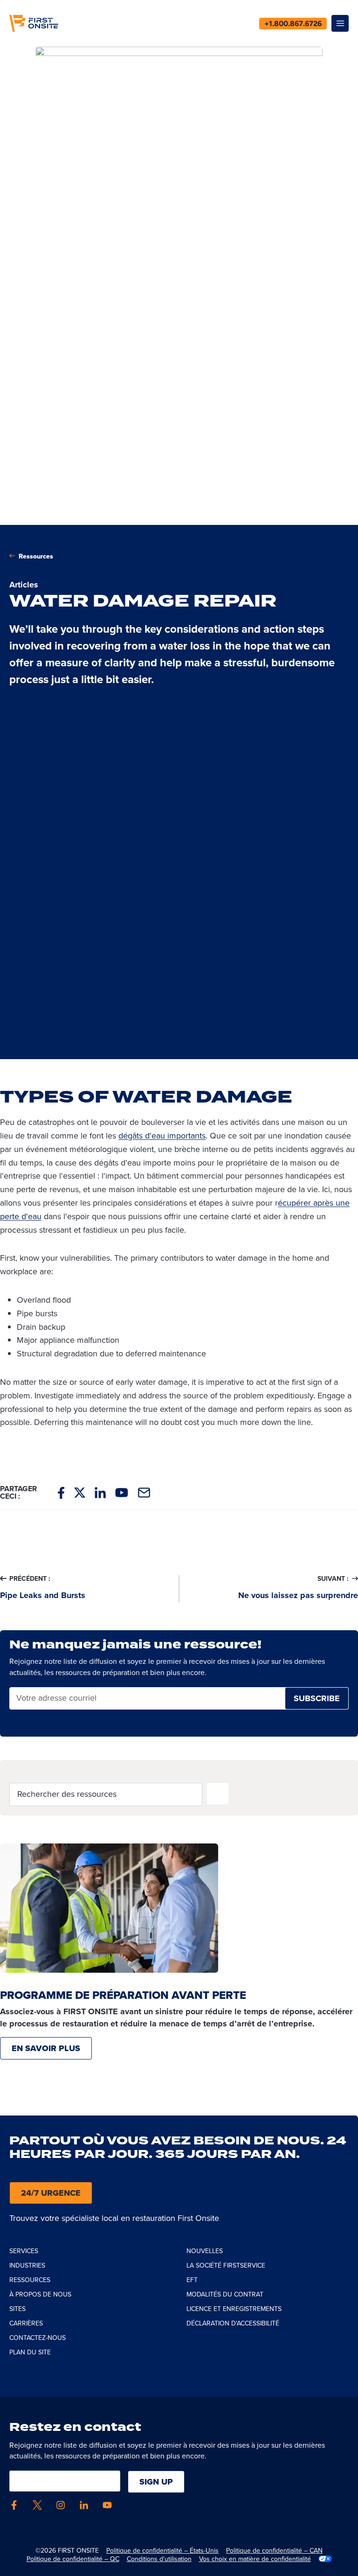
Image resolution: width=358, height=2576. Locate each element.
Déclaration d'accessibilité (233, 2323)
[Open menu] (340, 24)
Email (26, 1699)
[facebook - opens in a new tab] (14, 2505)
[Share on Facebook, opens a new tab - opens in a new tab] (61, 1493)
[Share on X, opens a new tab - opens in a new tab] (80, 1493)
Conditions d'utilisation (159, 2559)
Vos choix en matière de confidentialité (255, 2559)
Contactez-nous (38, 2338)
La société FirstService (226, 2265)
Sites (17, 2309)
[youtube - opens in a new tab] (107, 2505)
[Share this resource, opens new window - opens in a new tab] (144, 1493)
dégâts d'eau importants (162, 1135)
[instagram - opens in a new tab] (61, 2505)
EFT (192, 2280)
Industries (27, 2265)
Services (24, 2251)
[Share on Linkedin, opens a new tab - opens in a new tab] (100, 1493)
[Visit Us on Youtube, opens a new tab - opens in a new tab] (122, 1492)
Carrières (26, 2323)
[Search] (218, 1794)
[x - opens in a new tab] (37, 2505)
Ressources (36, 556)
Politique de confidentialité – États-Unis (162, 2550)
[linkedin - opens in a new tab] (84, 2505)
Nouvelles (205, 2251)
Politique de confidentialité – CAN (274, 2550)
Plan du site (30, 2352)
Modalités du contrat (225, 2294)
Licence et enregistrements (234, 2309)
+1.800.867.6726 (293, 24)
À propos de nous (40, 2294)
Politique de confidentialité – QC (73, 2559)
